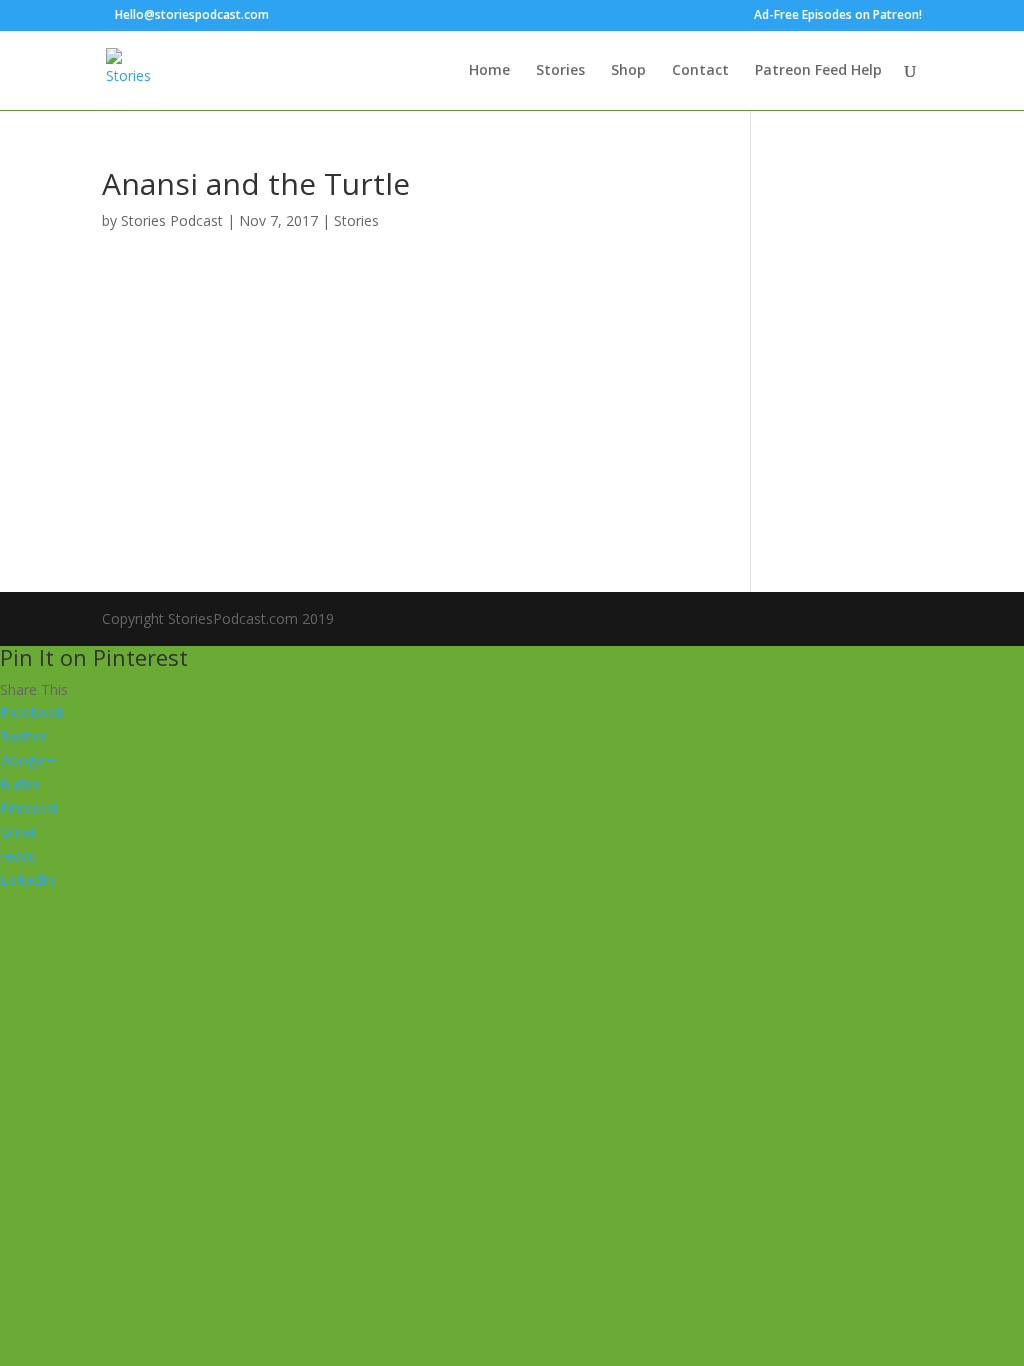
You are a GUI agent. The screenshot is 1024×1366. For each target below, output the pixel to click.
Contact (700, 71)
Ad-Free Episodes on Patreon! (838, 16)
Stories (560, 71)
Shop (628, 71)
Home (489, 71)
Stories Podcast (172, 220)
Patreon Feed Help (818, 71)
